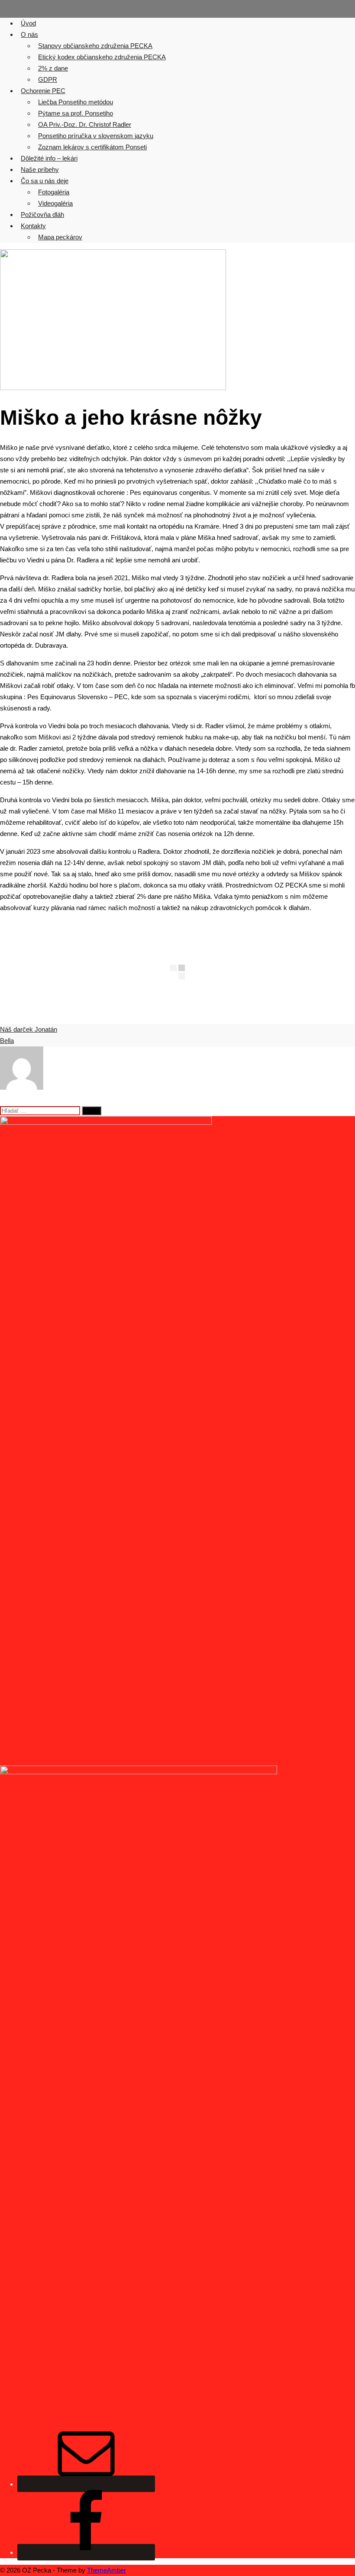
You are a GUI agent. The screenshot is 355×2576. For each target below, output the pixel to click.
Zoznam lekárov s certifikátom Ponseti (92, 147)
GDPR (48, 79)
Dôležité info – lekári (49, 158)
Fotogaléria (54, 192)
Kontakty (33, 226)
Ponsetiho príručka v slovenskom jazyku (96, 136)
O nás (29, 34)
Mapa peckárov (60, 237)
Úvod (28, 23)
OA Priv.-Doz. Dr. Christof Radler (85, 124)
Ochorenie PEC (43, 91)
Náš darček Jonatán (29, 1029)
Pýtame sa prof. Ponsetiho (76, 113)
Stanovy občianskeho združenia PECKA (95, 46)
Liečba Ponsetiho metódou (76, 102)
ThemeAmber (106, 2570)
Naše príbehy (40, 169)
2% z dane (53, 68)
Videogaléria (55, 203)
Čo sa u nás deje (45, 181)
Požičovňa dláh (42, 215)
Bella (7, 1041)
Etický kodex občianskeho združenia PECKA (102, 57)
